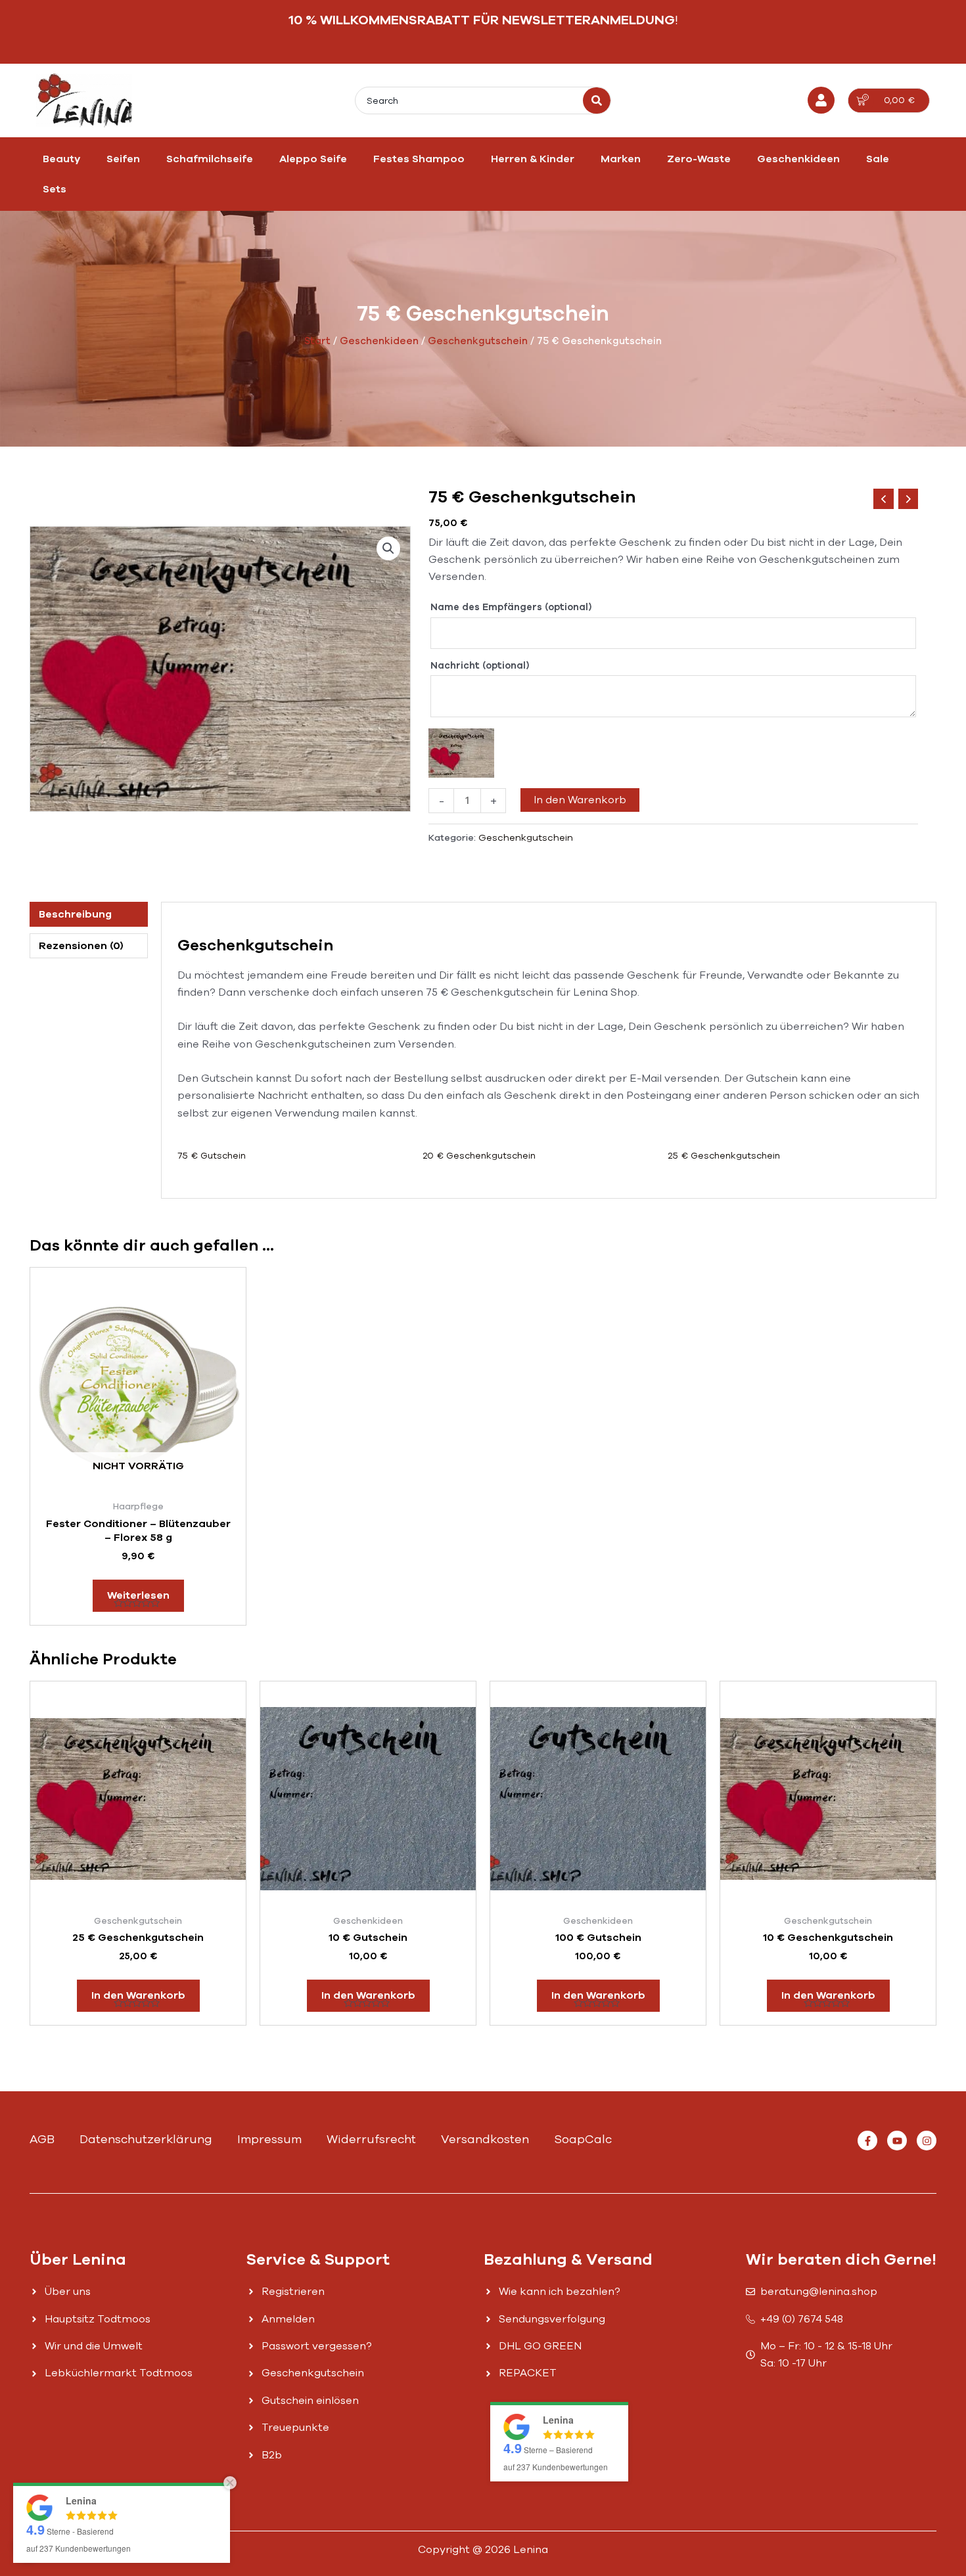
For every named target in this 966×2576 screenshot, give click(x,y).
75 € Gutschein (212, 1156)
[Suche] (597, 100)
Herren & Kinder (533, 159)
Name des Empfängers (511, 607)
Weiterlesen (138, 1595)
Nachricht (480, 666)
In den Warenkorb (580, 800)
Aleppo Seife (313, 159)
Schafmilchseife (210, 159)
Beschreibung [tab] (75, 914)
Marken (621, 159)
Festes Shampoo (419, 159)
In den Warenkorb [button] (138, 1995)
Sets (55, 189)
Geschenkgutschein (478, 341)
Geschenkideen (798, 159)
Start (317, 341)
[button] (388, 548)
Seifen (123, 159)
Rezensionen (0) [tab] (81, 946)
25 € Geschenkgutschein (724, 1156)
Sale (878, 159)
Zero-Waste (699, 159)
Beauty (61, 159)
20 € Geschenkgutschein (479, 1156)
